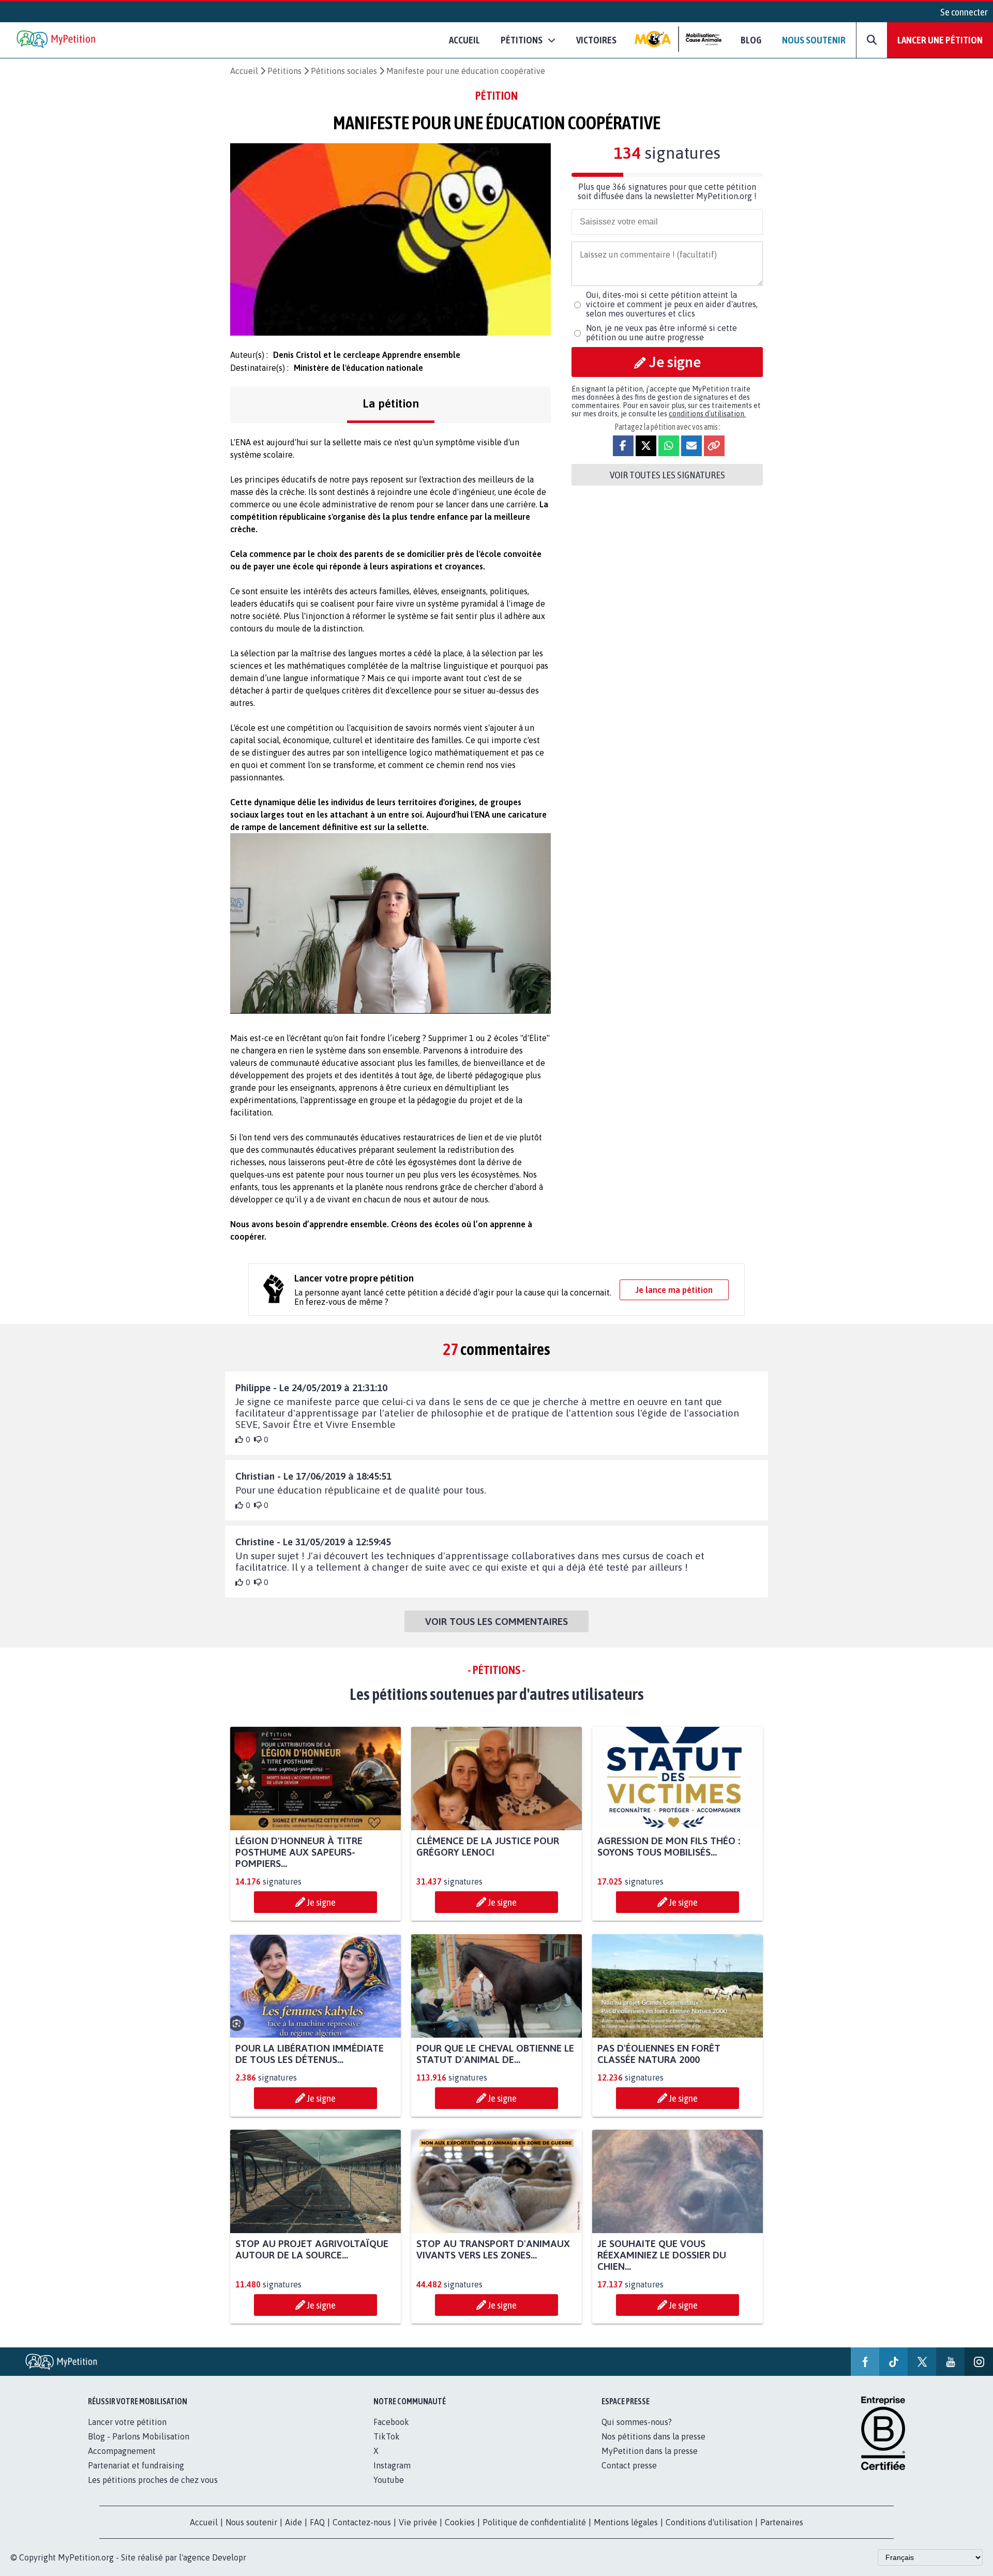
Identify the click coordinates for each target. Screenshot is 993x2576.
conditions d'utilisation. (707, 414)
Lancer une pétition (940, 40)
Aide (294, 2522)
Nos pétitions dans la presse (653, 2436)
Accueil (464, 40)
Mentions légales (626, 2522)
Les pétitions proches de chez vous (153, 2480)
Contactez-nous (362, 2522)
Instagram (392, 2465)
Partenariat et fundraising (136, 2465)
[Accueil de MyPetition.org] (57, 40)
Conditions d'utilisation (709, 2522)
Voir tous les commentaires (496, 1621)
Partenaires (782, 2522)
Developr (229, 2557)
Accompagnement (122, 2451)
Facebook (391, 2422)
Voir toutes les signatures (667, 475)
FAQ (317, 2522)
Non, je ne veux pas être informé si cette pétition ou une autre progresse (661, 333)
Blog (751, 40)
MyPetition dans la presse (650, 2451)
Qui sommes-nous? (637, 2422)
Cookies (460, 2522)
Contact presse (629, 2465)
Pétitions (284, 71)
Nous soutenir (814, 40)
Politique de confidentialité (534, 2522)
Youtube (389, 2480)
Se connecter (964, 12)
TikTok (387, 2436)
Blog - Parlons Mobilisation (139, 2436)
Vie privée (418, 2522)
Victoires (596, 40)
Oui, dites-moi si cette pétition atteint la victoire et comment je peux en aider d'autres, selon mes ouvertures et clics (672, 304)
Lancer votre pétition (127, 2422)
